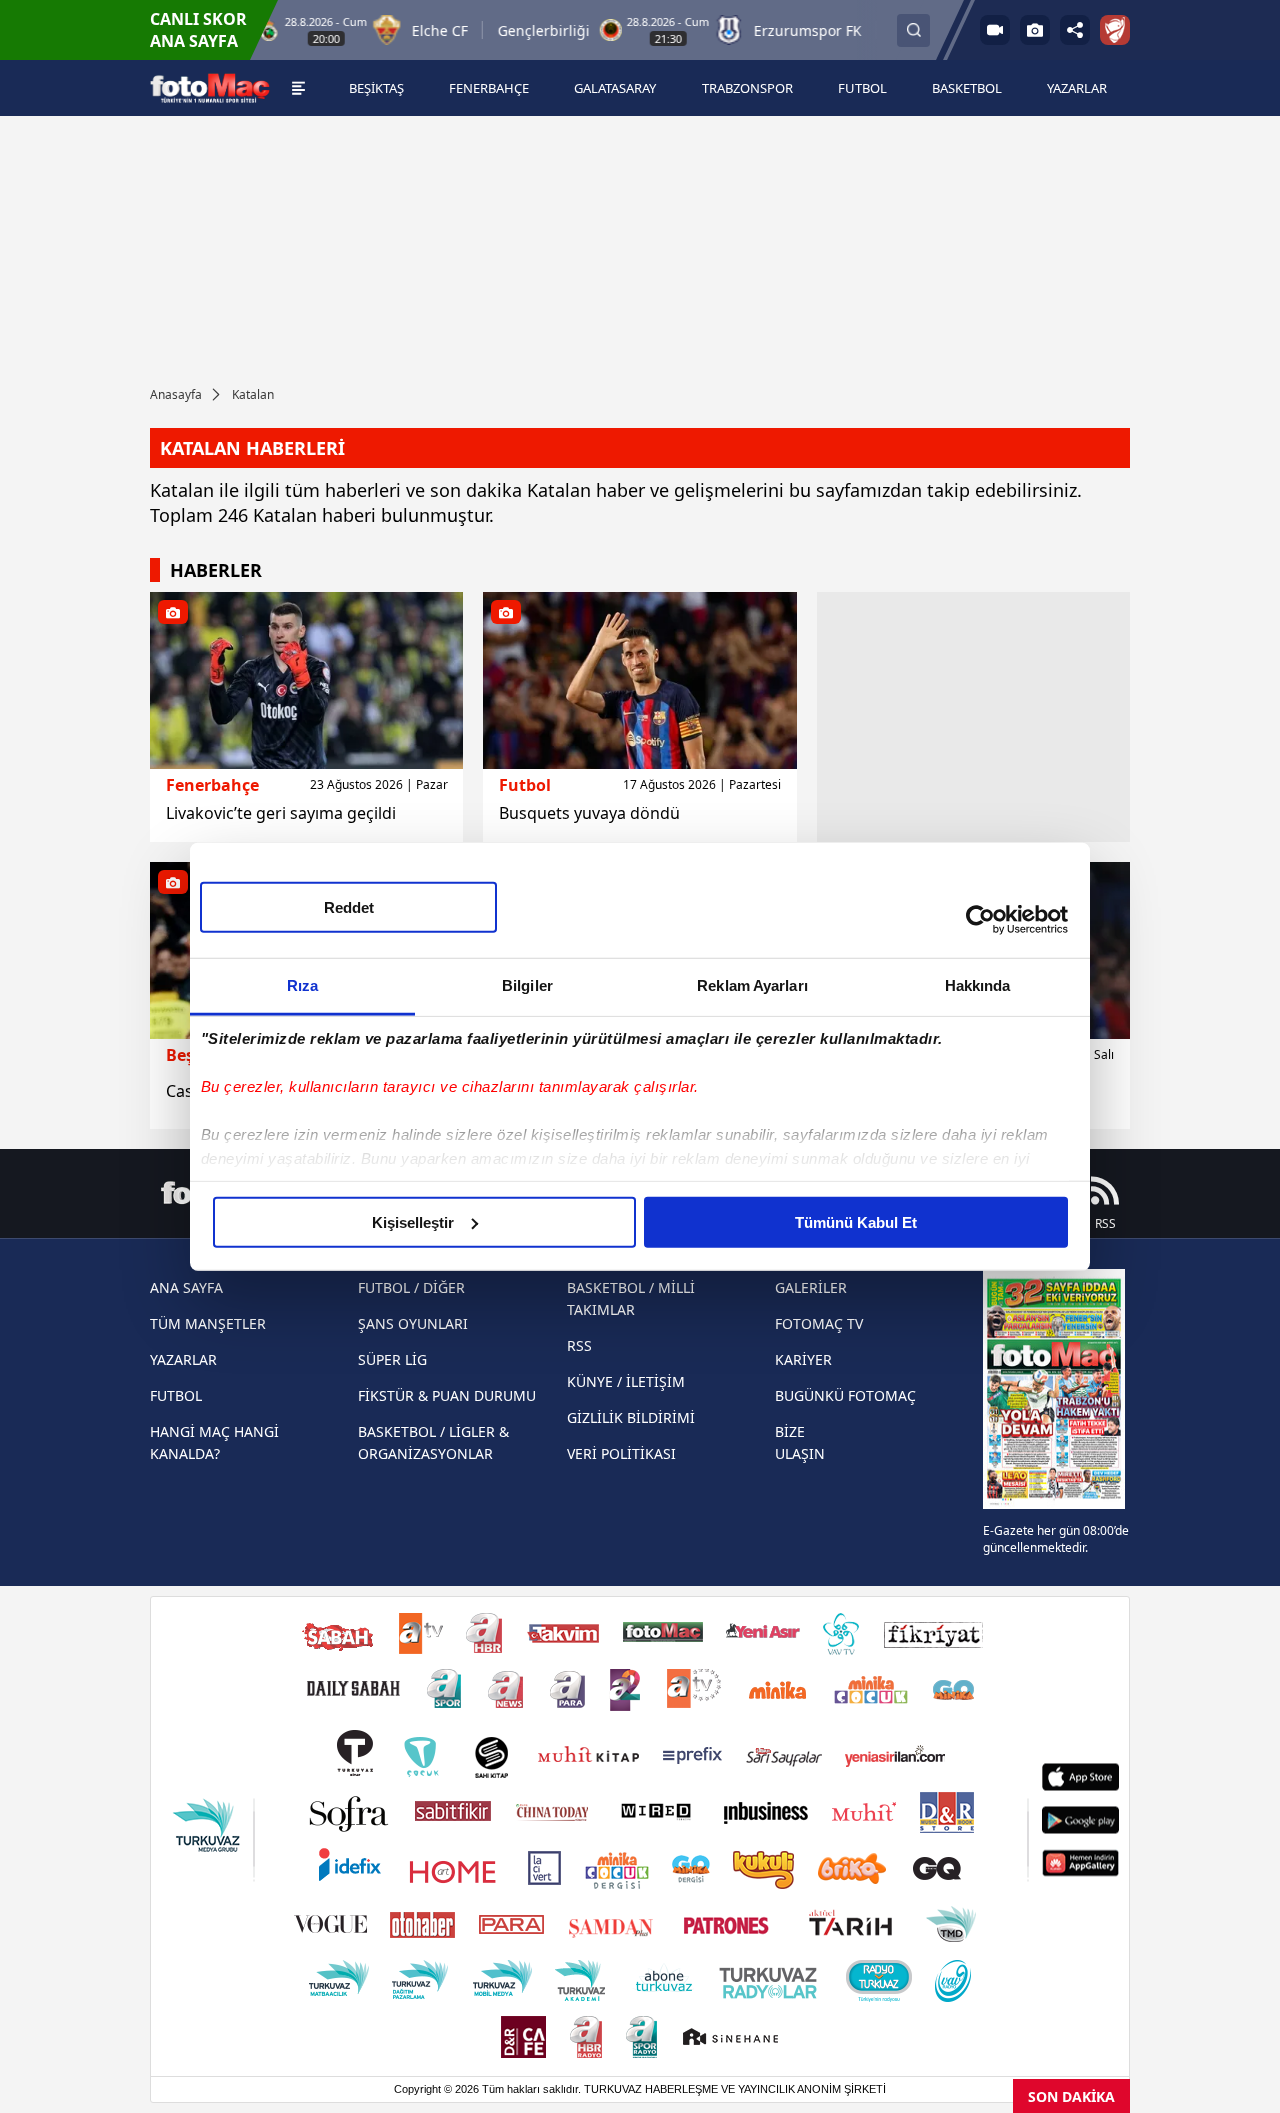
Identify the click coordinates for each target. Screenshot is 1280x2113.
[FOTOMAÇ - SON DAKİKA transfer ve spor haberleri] (210, 88)
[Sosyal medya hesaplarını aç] (1075, 30)
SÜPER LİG (392, 1359)
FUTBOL (176, 1395)
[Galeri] (1035, 30)
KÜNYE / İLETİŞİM (626, 1381)
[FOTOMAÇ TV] (995, 30)
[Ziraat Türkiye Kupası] (1115, 30)
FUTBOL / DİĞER (411, 1287)
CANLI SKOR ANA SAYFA (198, 30)
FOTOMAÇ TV (819, 1323)
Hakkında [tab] (978, 984)
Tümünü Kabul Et (856, 1221)
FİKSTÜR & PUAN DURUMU (447, 1395)
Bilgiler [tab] (527, 984)
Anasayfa (176, 394)
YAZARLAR (183, 1359)
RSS (579, 1345)
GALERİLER (811, 1287)
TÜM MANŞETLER (208, 1323)
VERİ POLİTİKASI (621, 1453)
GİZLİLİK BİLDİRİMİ (631, 1417)
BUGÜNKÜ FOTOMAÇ (845, 1395)
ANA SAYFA (186, 1287)
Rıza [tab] (302, 984)
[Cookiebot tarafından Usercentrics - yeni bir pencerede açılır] (980, 920)
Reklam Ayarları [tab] (752, 984)
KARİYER (803, 1359)
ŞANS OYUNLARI (413, 1323)
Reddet (349, 906)
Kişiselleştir (413, 1221)
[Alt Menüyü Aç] (298, 88)
